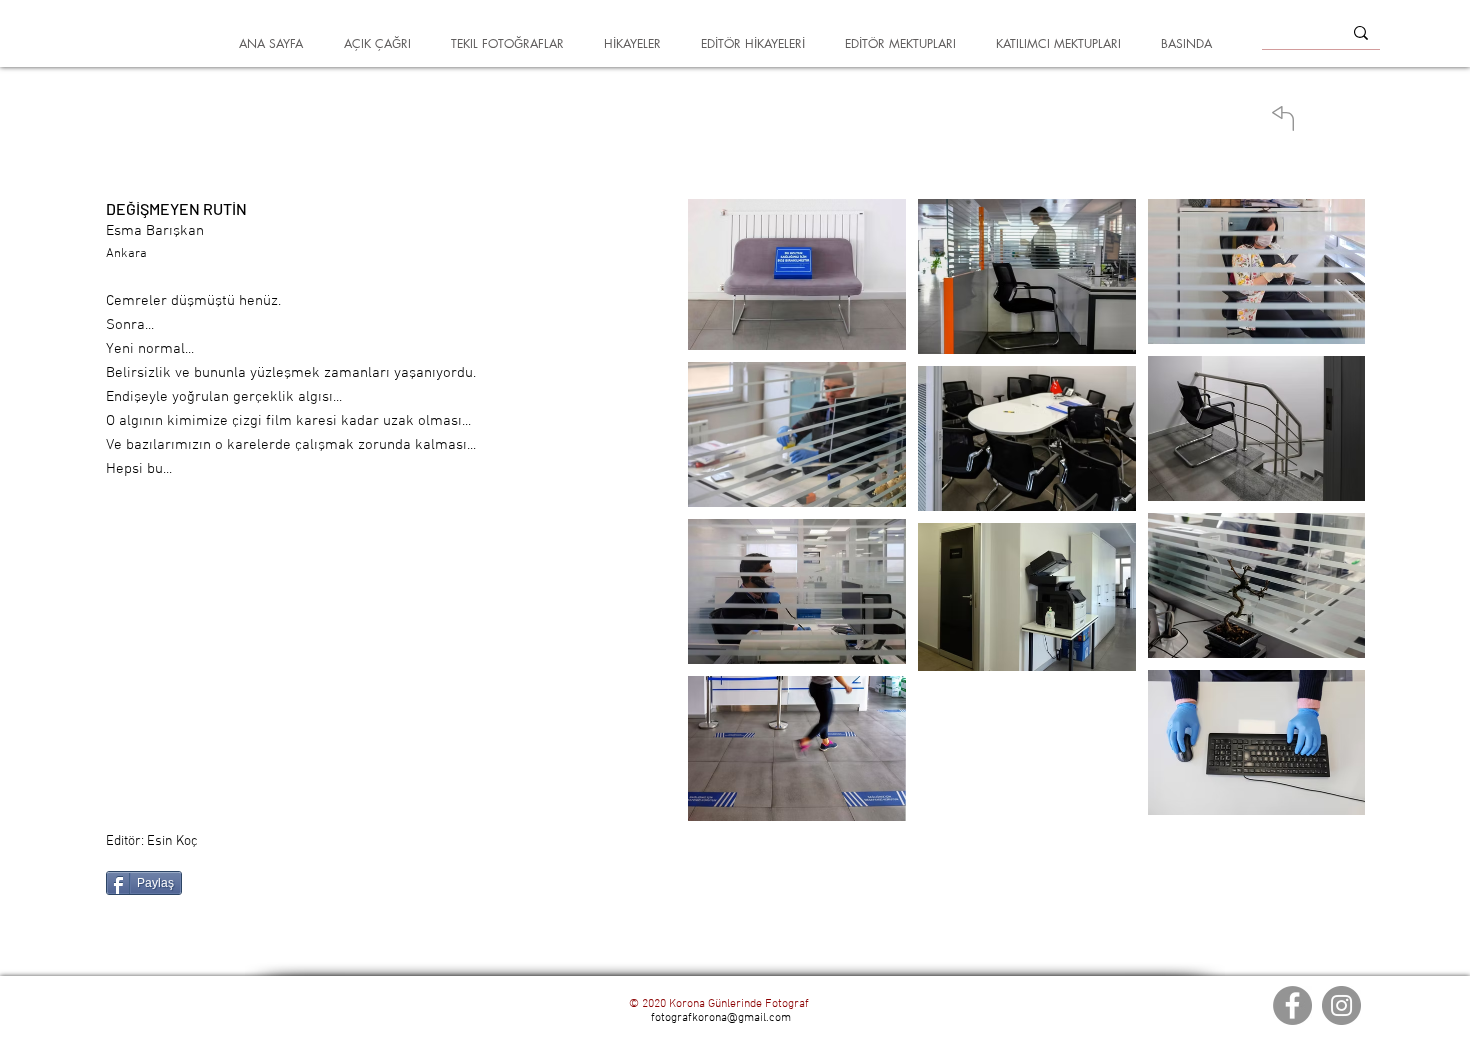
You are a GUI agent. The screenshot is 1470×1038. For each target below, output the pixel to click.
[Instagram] (1341, 1005)
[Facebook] (1292, 1005)
